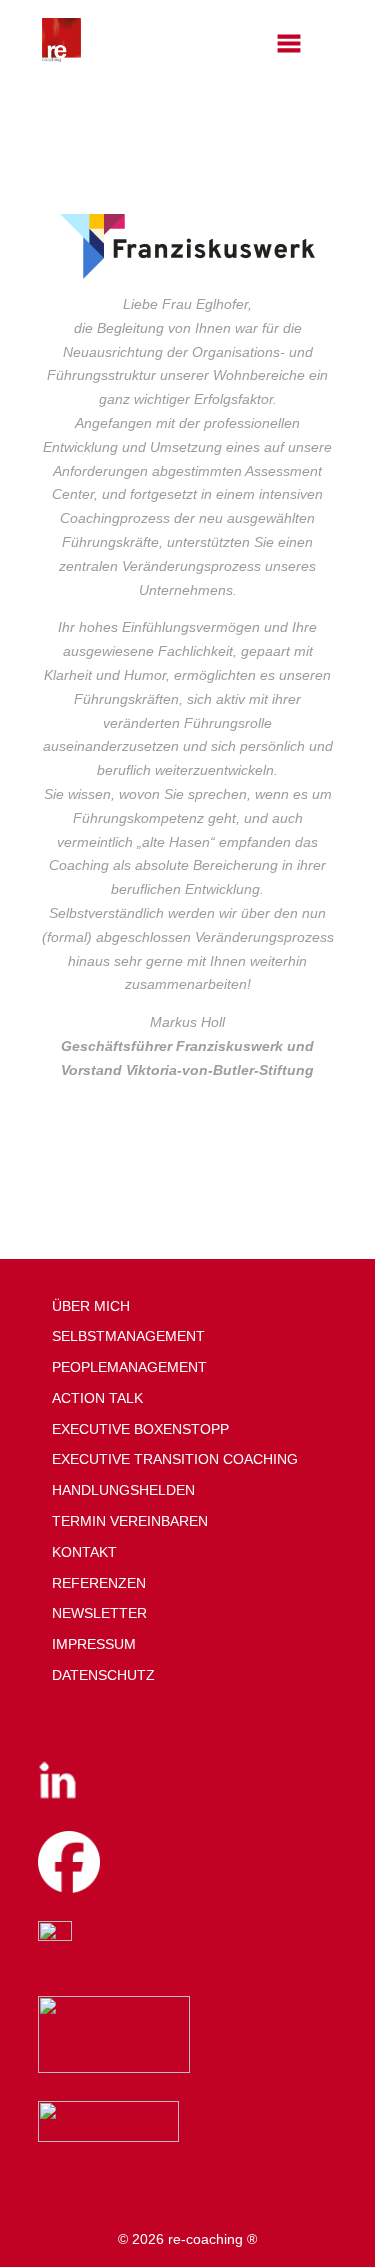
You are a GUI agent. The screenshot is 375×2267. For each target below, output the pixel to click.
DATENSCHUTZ (103, 1675)
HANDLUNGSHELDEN (123, 1490)
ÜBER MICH (91, 1306)
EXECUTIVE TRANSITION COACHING (175, 1459)
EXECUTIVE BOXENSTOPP (140, 1429)
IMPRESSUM (94, 1644)
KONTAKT (84, 1552)
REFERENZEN (99, 1583)
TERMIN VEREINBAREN (130, 1521)
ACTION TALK (97, 1398)
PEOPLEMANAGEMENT (129, 1367)
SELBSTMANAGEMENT (128, 1336)
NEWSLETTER (99, 1613)
